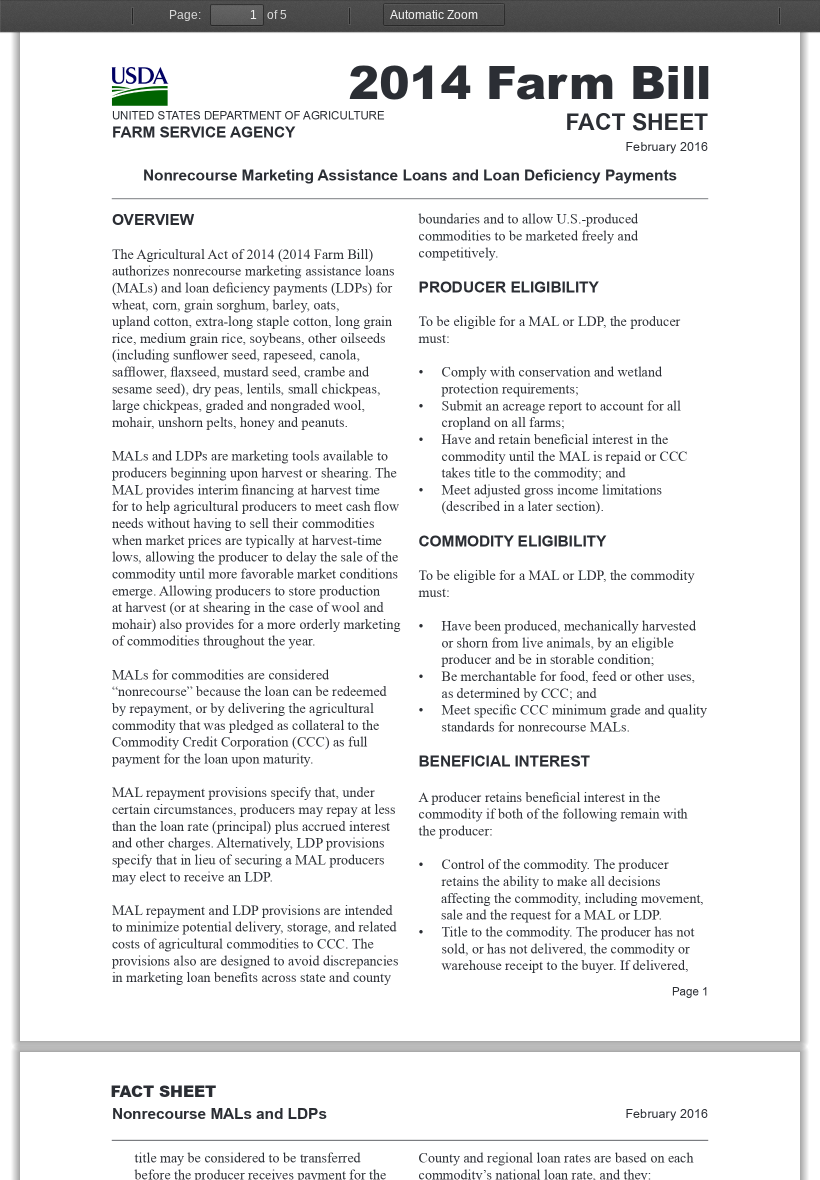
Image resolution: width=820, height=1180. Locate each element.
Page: (185, 15)
